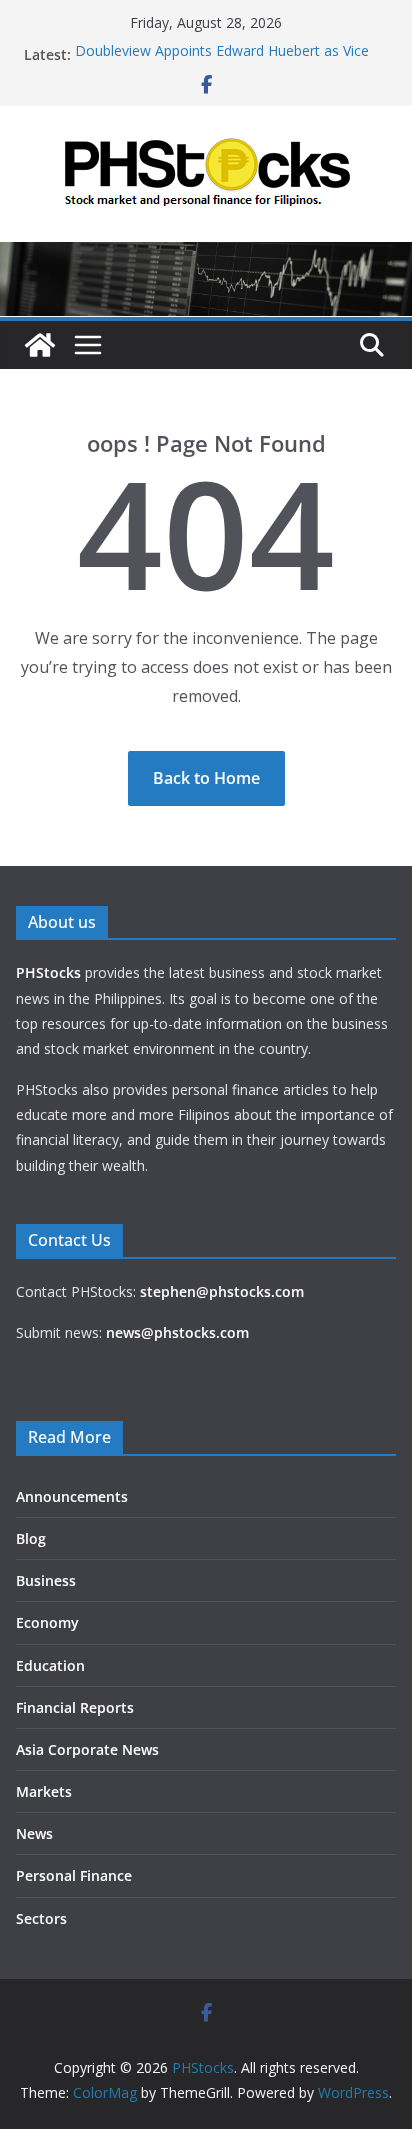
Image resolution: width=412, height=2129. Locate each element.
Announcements (72, 1496)
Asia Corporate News (87, 1749)
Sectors (41, 1918)
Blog (31, 1538)
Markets (44, 1791)
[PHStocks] (206, 256)
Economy (47, 1622)
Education (50, 1665)
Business (46, 1580)
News (34, 1833)
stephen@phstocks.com (222, 1291)
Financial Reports (75, 1707)
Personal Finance (74, 1875)
